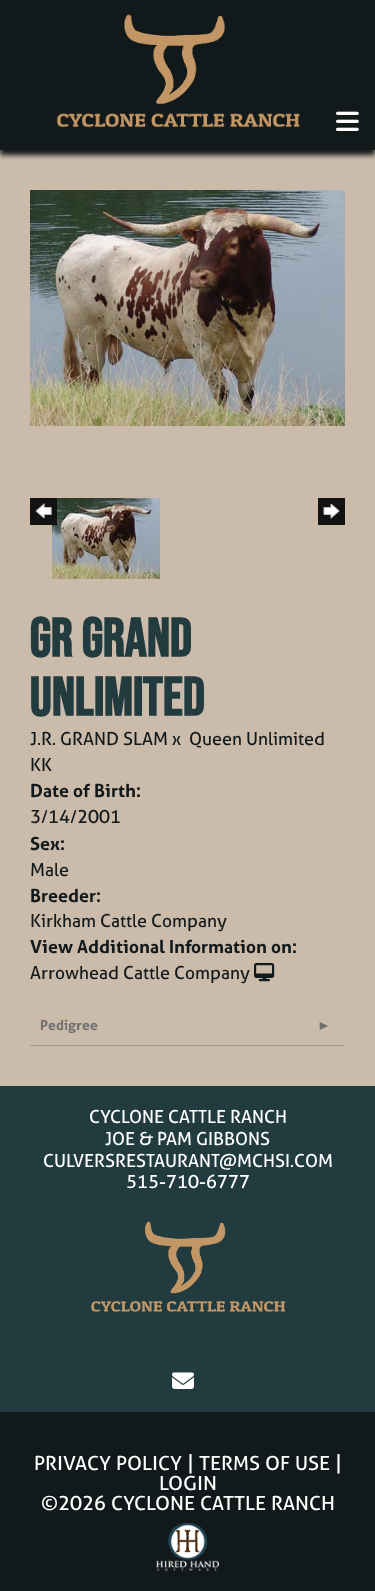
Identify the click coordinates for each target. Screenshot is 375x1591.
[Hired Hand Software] (187, 1556)
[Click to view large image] (187, 306)
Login (188, 1482)
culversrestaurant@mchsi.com (188, 1160)
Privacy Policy (108, 1462)
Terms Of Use (264, 1462)
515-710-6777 (188, 1181)
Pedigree (69, 1024)
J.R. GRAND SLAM (99, 738)
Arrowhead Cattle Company (140, 972)
